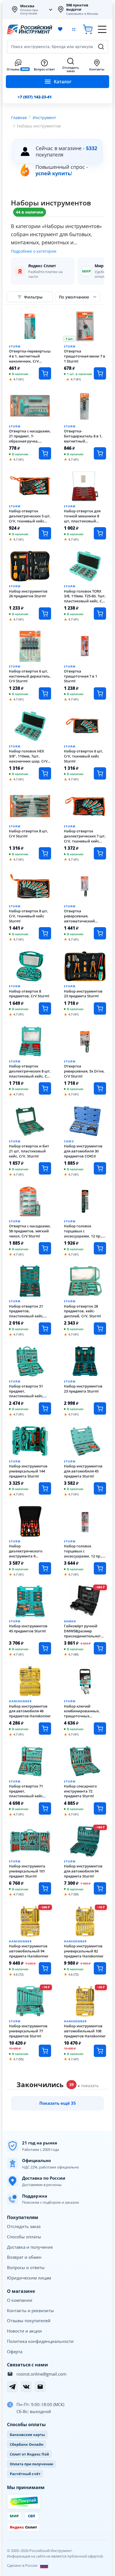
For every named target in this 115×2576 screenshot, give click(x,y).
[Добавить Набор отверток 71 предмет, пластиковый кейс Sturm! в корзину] (45, 1808)
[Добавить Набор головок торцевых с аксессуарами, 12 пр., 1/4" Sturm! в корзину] (100, 1248)
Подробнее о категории (34, 251)
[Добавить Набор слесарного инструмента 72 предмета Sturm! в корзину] (100, 1808)
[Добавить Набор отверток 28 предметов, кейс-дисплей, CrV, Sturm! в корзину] (100, 1329)
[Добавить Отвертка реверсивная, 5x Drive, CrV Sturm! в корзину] (100, 1088)
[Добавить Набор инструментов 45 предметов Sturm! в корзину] (45, 1648)
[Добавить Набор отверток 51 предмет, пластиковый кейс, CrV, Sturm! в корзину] (45, 1408)
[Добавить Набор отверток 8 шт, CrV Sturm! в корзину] (45, 853)
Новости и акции (24, 2331)
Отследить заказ (24, 2226)
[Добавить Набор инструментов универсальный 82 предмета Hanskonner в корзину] (100, 1968)
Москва (27, 6)
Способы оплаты (24, 2237)
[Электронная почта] (40, 2387)
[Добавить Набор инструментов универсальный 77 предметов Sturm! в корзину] (45, 2051)
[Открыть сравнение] (74, 29)
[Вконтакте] (26, 2387)
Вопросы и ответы (26, 2267)
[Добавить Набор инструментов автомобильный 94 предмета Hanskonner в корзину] (45, 1968)
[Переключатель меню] (102, 29)
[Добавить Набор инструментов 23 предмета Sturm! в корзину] (100, 1008)
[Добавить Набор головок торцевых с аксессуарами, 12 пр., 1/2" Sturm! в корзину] (100, 1568)
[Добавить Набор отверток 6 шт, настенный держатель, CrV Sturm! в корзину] (45, 693)
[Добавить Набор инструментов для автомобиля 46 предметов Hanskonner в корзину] (45, 1729)
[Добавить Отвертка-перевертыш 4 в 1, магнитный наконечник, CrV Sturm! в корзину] (45, 373)
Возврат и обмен (24, 2257)
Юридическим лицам (29, 2278)
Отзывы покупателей (29, 2321)
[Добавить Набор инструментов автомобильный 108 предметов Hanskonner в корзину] (100, 2051)
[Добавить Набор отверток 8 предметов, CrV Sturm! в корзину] (45, 1008)
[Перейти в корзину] (88, 29)
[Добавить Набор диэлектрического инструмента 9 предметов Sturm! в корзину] (45, 1568)
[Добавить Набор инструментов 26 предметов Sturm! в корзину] (45, 614)
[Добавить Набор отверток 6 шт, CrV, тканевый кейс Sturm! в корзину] (100, 773)
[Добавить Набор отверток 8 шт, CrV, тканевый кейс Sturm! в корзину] (45, 933)
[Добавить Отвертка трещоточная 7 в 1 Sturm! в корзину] (100, 693)
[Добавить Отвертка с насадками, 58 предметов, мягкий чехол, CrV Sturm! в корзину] (45, 1248)
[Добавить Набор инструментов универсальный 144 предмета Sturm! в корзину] (45, 1488)
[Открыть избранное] (60, 29)
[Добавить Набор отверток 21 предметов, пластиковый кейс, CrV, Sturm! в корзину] (45, 1329)
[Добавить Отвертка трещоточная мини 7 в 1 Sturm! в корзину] (100, 373)
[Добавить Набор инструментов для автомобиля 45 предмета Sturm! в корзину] (100, 1488)
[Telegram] (12, 2387)
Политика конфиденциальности (40, 2341)
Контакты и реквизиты (30, 2310)
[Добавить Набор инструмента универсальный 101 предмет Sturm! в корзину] (45, 1888)
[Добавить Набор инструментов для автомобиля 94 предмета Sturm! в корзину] (100, 1888)
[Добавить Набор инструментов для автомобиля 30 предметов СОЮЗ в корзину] (100, 1168)
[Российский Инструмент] (30, 29)
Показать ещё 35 (58, 2103)
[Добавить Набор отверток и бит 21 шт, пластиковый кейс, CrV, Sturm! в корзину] (45, 1168)
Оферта (15, 2352)
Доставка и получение (30, 2247)
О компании (20, 2300)
